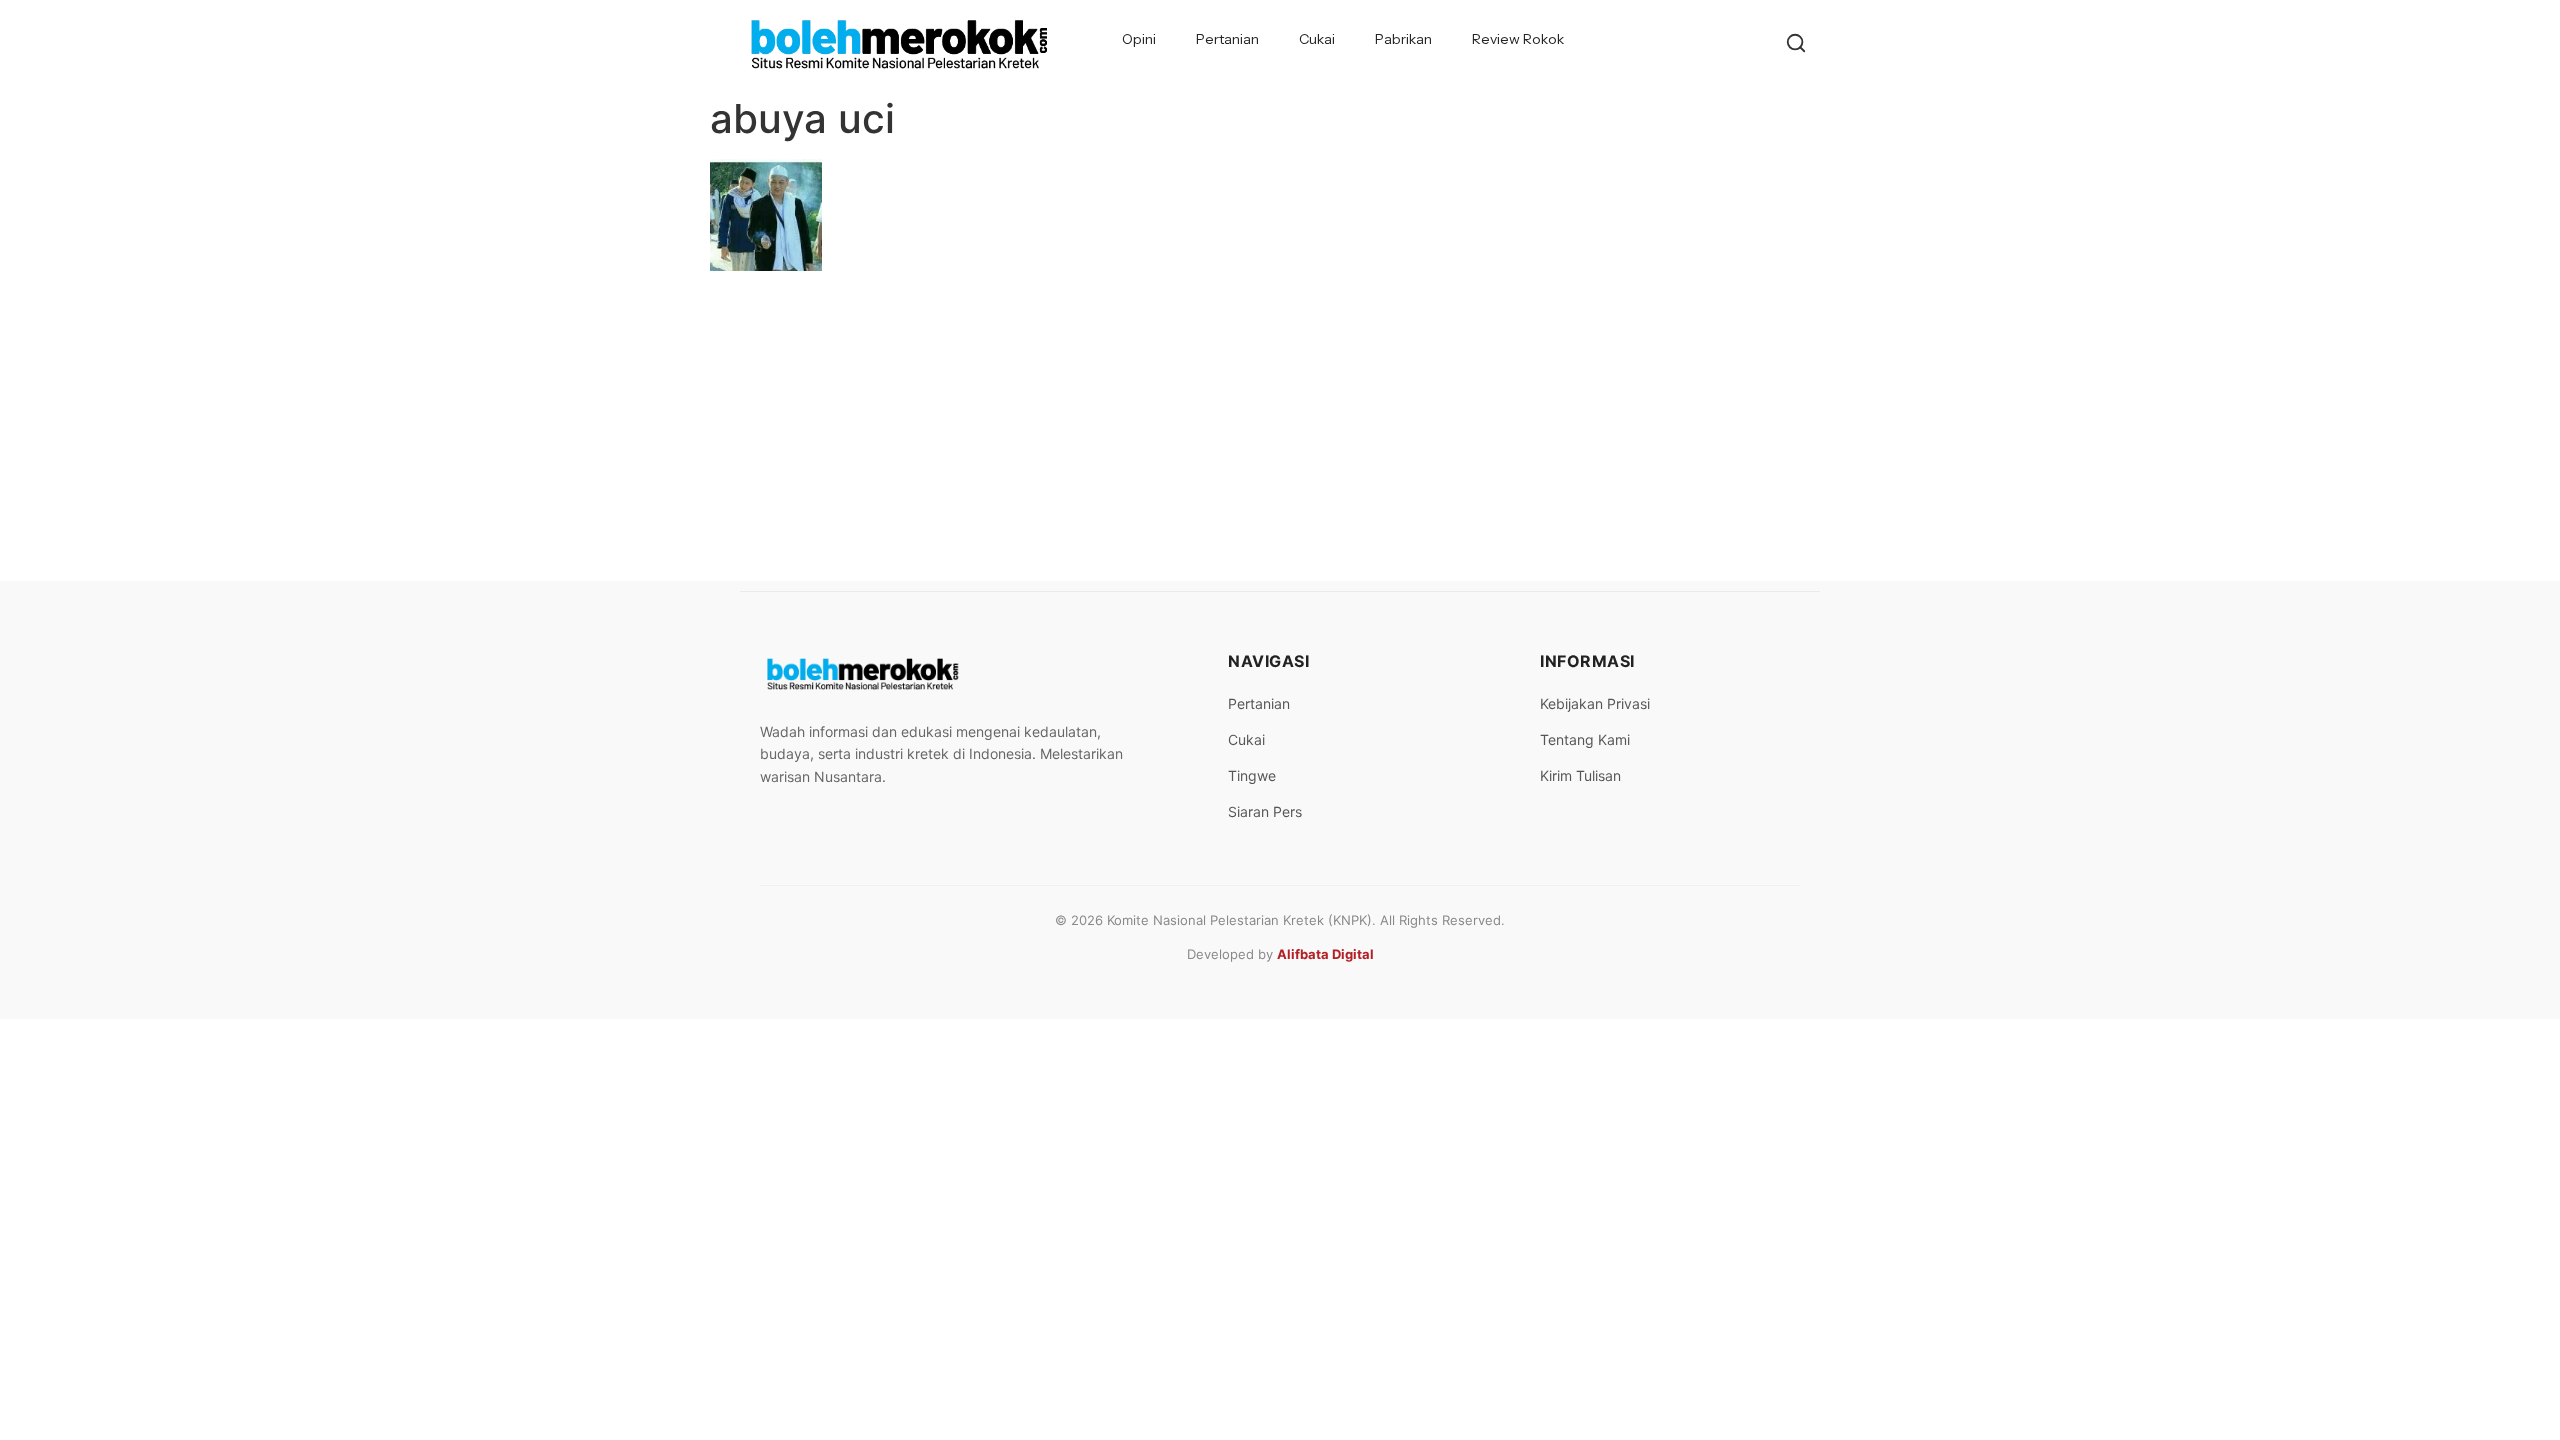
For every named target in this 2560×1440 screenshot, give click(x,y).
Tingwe (1252, 775)
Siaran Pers (1265, 811)
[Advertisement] (1280, 431)
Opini (1139, 39)
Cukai (1317, 39)
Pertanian (1227, 39)
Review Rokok (1518, 39)
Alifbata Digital (1325, 954)
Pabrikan (1403, 39)
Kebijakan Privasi (1595, 703)
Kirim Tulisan (1580, 775)
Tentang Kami (1585, 739)
